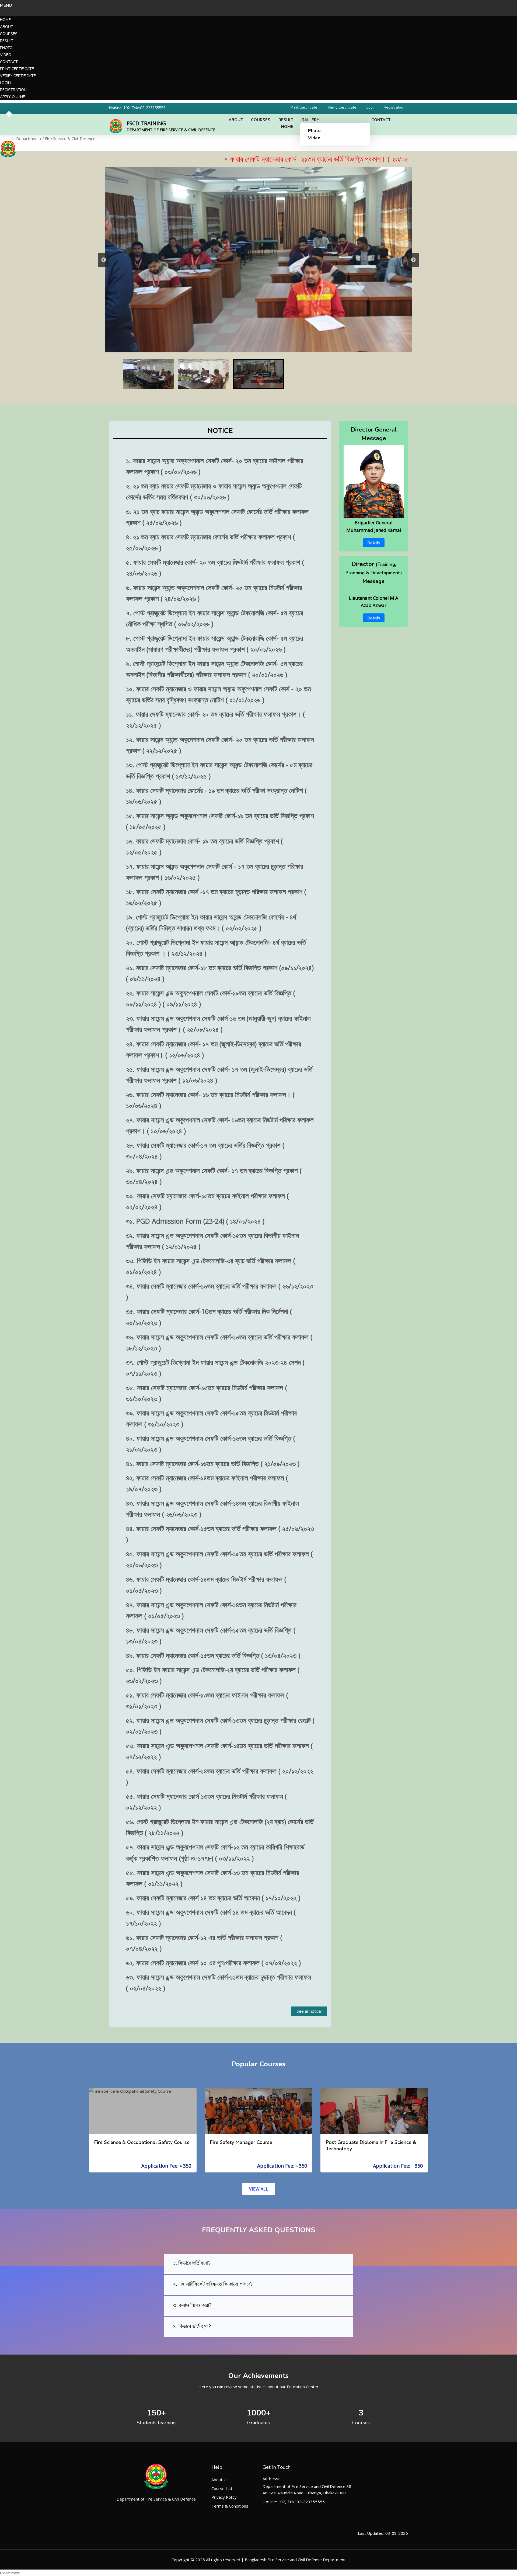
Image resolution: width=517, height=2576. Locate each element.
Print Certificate (17, 69)
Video (6, 55)
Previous (104, 260)
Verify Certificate (18, 76)
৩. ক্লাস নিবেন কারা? (192, 2305)
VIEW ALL (259, 2189)
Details (374, 543)
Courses (9, 34)
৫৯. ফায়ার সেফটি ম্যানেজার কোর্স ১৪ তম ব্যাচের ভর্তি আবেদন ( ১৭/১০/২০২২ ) (213, 1898)
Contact (9, 62)
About (7, 27)
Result (7, 41)
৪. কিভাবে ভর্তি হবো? (192, 2326)
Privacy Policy (224, 2497)
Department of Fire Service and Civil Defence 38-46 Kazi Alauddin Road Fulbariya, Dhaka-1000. (308, 2490)
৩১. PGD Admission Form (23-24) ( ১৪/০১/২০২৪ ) (195, 1221)
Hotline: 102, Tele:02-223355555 (137, 108)
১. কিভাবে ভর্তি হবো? (192, 2263)
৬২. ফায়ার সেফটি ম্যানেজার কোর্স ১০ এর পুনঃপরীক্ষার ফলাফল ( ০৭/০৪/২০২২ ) (213, 1963)
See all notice (309, 2011)
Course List (222, 2488)
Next (413, 260)
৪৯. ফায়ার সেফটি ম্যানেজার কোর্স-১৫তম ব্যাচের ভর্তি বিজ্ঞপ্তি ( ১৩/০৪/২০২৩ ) (213, 1655)
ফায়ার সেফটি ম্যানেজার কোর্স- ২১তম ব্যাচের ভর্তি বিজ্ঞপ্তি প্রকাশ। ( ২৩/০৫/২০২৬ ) (251, 159)
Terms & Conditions (230, 2506)
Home (5, 20)
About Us (220, 2480)
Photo (6, 48)
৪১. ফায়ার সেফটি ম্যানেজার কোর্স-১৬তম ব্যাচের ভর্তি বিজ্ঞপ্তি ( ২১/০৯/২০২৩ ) (213, 1463)
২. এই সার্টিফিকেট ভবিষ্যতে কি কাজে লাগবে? (213, 2284)
